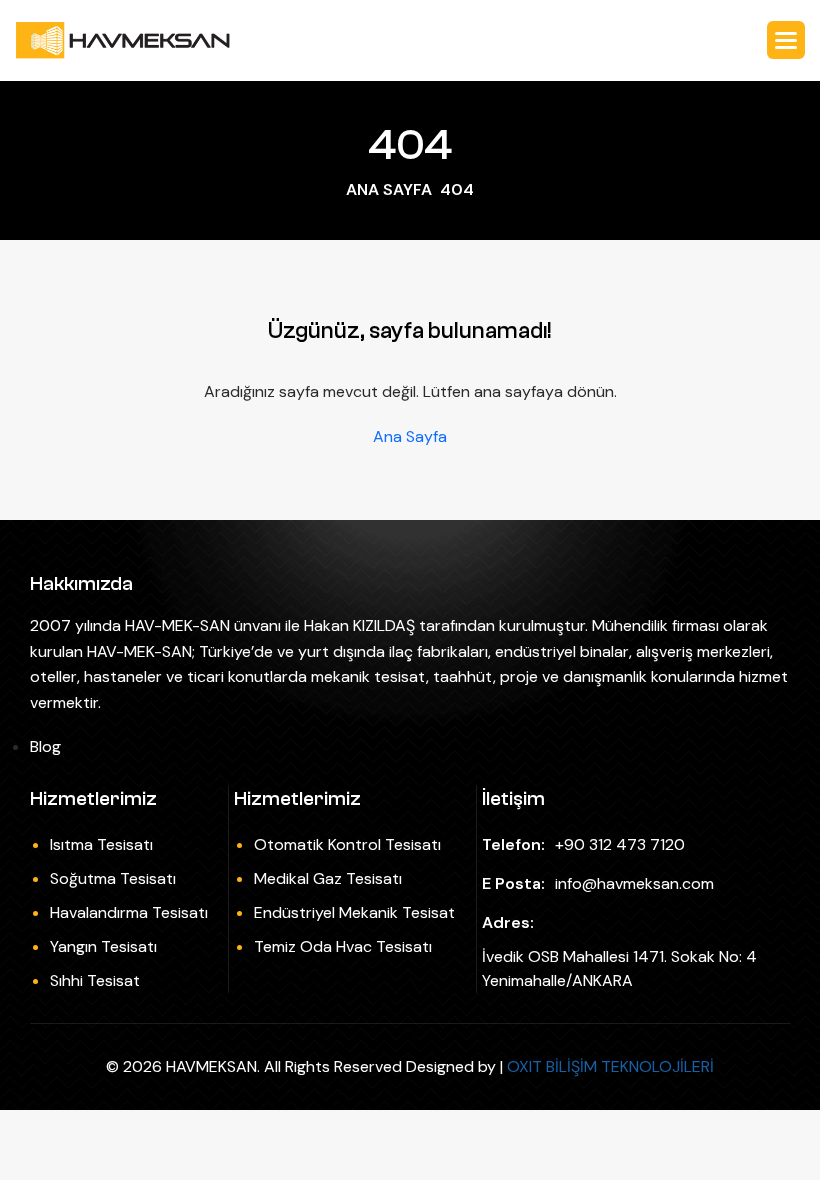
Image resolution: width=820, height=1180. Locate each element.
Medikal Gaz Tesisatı (328, 878)
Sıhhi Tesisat (95, 980)
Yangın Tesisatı (103, 946)
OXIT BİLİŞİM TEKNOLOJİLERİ (610, 1066)
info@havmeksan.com (634, 883)
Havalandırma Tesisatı (129, 912)
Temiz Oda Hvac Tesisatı (343, 946)
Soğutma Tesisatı (113, 878)
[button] (786, 40)
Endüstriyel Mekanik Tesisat (354, 912)
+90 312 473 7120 (620, 844)
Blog (45, 746)
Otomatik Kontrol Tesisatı (347, 844)
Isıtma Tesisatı (101, 844)
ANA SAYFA (389, 189)
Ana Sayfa (410, 437)
